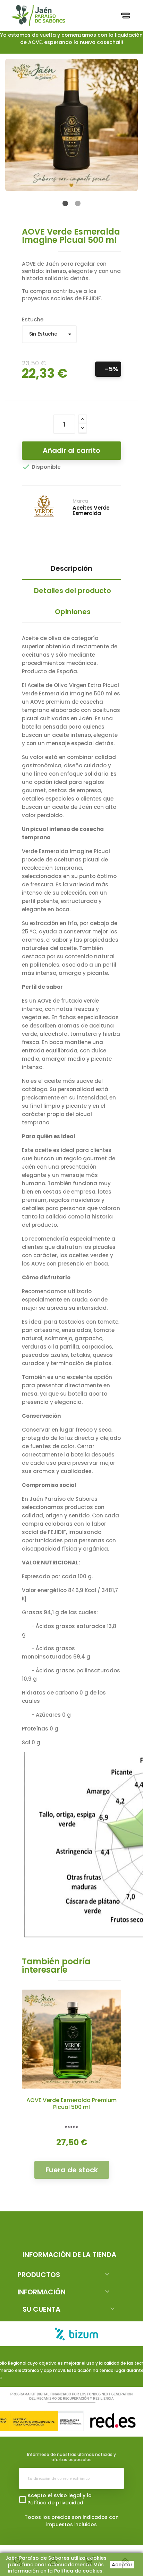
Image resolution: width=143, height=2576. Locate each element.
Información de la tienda (69, 2255)
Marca (80, 501)
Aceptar (122, 2565)
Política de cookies (78, 2571)
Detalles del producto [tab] (73, 591)
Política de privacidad (55, 2503)
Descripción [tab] (71, 568)
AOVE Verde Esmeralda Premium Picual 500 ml (71, 2104)
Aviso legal (67, 2495)
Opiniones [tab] (73, 612)
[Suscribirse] (113, 2478)
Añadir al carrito (71, 450)
